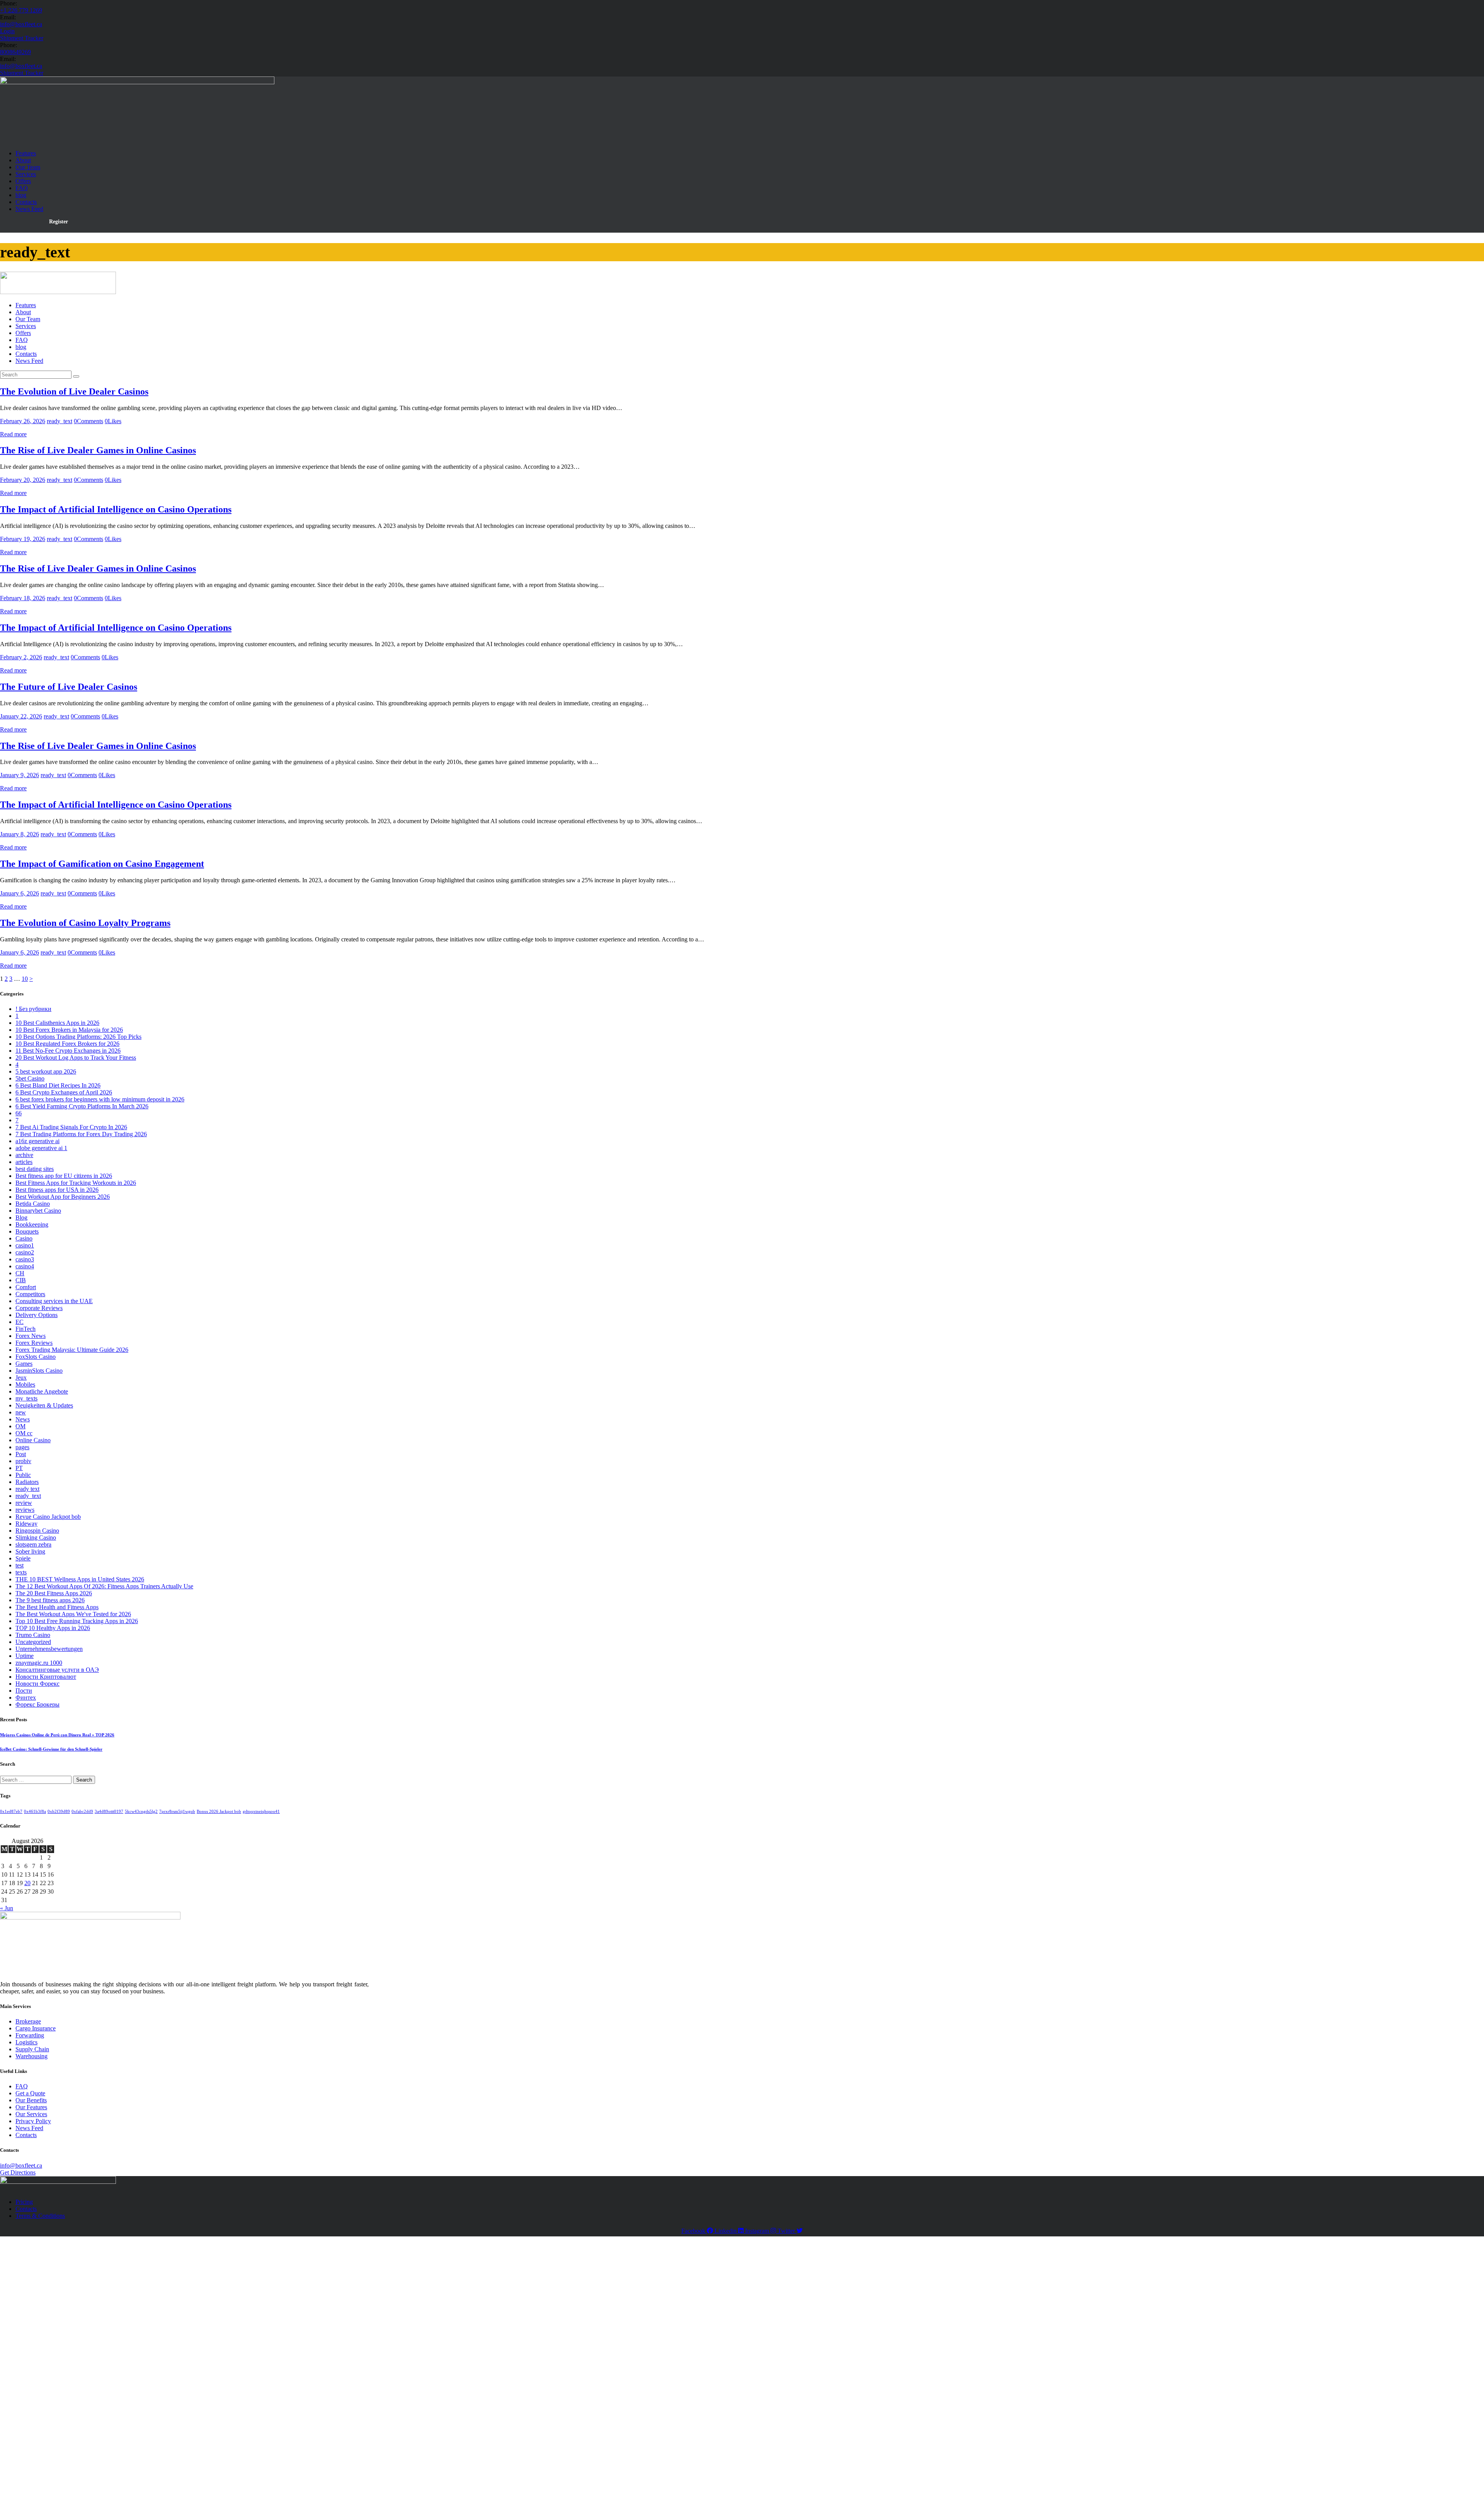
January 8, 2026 (20, 834)
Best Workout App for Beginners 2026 (63, 1197)
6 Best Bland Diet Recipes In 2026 (58, 1085)
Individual (54, 2387)
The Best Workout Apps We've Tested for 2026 (73, 1614)
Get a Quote (30, 2093)
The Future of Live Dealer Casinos (69, 687)
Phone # (25, 2352)
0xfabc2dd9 (82, 1811)
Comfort (26, 1287)
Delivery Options (37, 1315)
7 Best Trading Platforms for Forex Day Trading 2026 (81, 1134)
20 (27, 1883)
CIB (21, 1280)
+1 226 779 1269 (21, 10)
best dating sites (35, 1169)
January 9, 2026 (20, 775)
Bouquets (27, 1231)
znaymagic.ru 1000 (39, 1663)
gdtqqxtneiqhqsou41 (261, 1811)
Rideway (26, 1524)
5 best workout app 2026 (46, 1071)
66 (19, 1113)
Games (24, 1364)
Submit (23, 2470)
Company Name (32, 2360)
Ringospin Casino (37, 1531)
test (20, 1565)
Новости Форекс (37, 1684)
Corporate (54, 2417)
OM (20, 1426)
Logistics (26, 2042)
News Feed (29, 2128)
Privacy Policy (33, 2121)
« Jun (7, 1908)
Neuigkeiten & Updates (44, 1405)
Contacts (26, 2135)
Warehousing (31, 2056)
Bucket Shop (57, 2397)
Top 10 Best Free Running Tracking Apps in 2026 (77, 1621)
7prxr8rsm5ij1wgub (177, 1811)
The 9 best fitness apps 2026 (50, 1600)
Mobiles (25, 1384)
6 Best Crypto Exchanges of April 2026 (64, 1092)
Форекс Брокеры (37, 1704)
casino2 (25, 1252)
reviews (25, 1510)
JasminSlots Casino (39, 1371)
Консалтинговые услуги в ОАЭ (57, 1670)
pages (22, 1447)
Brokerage (28, 2021)
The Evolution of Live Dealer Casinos (74, 391)
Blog (21, 1218)
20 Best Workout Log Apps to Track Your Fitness (76, 1058)
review (24, 1503)
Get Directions (18, 2172)
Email (21, 2344)
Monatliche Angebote (42, 1391)
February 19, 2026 (23, 539)
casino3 (25, 1259)
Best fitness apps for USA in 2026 (57, 1190)
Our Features (31, 2107)
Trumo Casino (33, 1635)
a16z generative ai (37, 1141)
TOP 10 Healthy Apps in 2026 (53, 1628)
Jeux (21, 1378)
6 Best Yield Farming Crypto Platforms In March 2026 (82, 1106)
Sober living (30, 1551)
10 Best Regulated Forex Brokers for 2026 (67, 1044)
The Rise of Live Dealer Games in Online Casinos (98, 450)
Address (25, 2368)
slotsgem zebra (33, 1544)
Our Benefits (31, 2100)
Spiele (23, 1558)
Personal (52, 2449)
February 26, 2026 (23, 421)
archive (24, 1155)
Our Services (31, 2114)
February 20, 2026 (23, 480)
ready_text (60, 421)
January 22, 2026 (21, 716)
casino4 (25, 1266)
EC (20, 1322)
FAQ (22, 2086)
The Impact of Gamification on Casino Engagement (102, 864)
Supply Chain (32, 2049)
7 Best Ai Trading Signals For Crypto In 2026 (71, 1127)
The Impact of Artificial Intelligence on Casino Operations (116, 509)
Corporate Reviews (39, 1308)
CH (20, 1273)
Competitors (30, 1294)
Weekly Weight (31, 2461)
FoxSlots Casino (36, 1357)
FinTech (26, 1329)
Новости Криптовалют (46, 1677)
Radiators (27, 1482)
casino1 (25, 1245)
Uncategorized (33, 1642)
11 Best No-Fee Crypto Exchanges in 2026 (68, 1051)
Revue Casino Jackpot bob (48, 1517)
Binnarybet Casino (38, 1211)
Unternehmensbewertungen (49, 1649)
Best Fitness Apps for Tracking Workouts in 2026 (76, 1183)
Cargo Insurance (36, 2028)
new (21, 1412)
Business (53, 2439)
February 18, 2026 (23, 598)
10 (25, 979)
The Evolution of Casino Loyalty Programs (85, 923)
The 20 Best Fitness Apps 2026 (54, 1593)
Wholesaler (55, 2407)
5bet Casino (30, 1078)
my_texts (26, 1398)
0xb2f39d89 (59, 1811)
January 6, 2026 (20, 893)
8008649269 (15, 52)
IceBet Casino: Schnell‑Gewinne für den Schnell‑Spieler (51, 1749)
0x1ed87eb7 (11, 1811)
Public (23, 1475)
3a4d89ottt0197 (109, 1811)
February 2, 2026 (21, 657)
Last (94, 2332)
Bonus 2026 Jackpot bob (219, 1811)
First (94, 2324)
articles (24, 1162)
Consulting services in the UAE (54, 1301)
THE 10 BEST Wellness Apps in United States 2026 (80, 1579)
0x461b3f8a (35, 1811)
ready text (27, 1489)
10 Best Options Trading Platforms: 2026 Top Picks (78, 1037)
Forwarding (30, 2035)
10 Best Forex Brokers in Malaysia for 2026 (69, 1030)
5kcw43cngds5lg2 (141, 1811)
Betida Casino (33, 1204)
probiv (23, 1461)
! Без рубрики (33, 1009)
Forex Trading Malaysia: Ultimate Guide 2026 (72, 1350)
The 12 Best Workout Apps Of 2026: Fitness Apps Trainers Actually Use (104, 1586)
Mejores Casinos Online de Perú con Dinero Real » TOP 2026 (57, 1735)
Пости (24, 1691)
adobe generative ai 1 (41, 1148)
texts (21, 1572)
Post (21, 1454)
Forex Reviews (34, 1343)
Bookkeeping (32, 1224)
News (23, 1419)
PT (19, 1468)
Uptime (25, 1656)
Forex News (31, 1336)
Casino (24, 1238)
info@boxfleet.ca (21, 24)
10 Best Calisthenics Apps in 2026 (57, 1023)
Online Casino (33, 1440)
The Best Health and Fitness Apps (57, 1607)
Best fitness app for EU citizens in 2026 (64, 1176)
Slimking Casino (36, 1537)
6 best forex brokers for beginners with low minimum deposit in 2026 (100, 1099)
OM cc (24, 1433)
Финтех (26, 1697)
